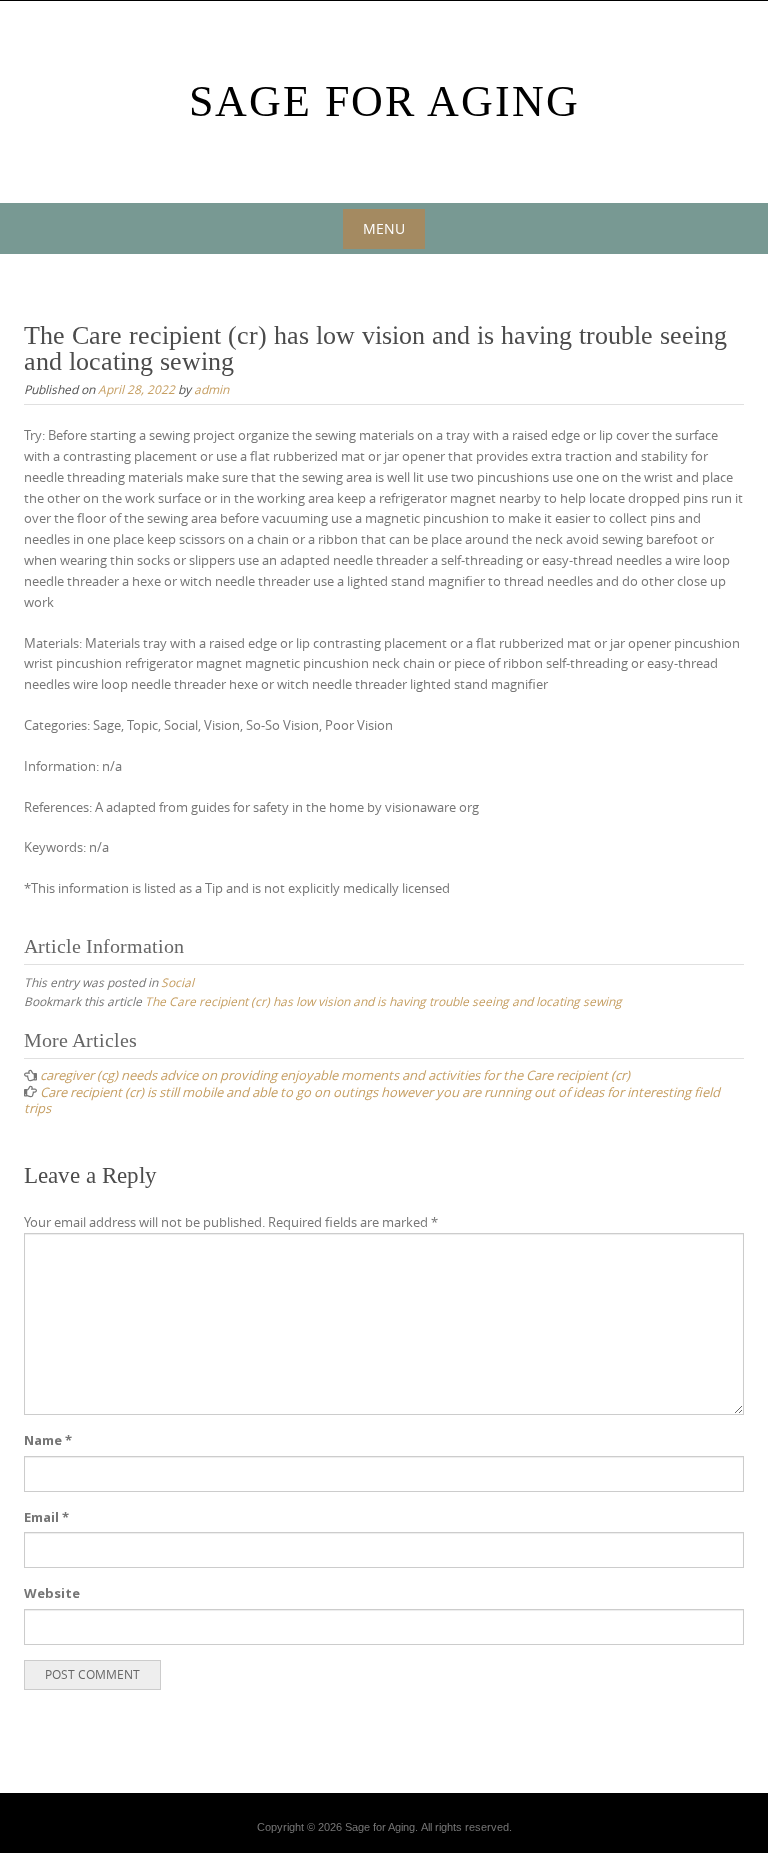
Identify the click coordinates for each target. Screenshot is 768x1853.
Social (177, 982)
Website (52, 1593)
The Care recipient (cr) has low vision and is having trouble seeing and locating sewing (383, 1001)
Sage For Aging (384, 101)
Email (46, 1517)
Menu (384, 228)
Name (48, 1440)
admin (211, 389)
